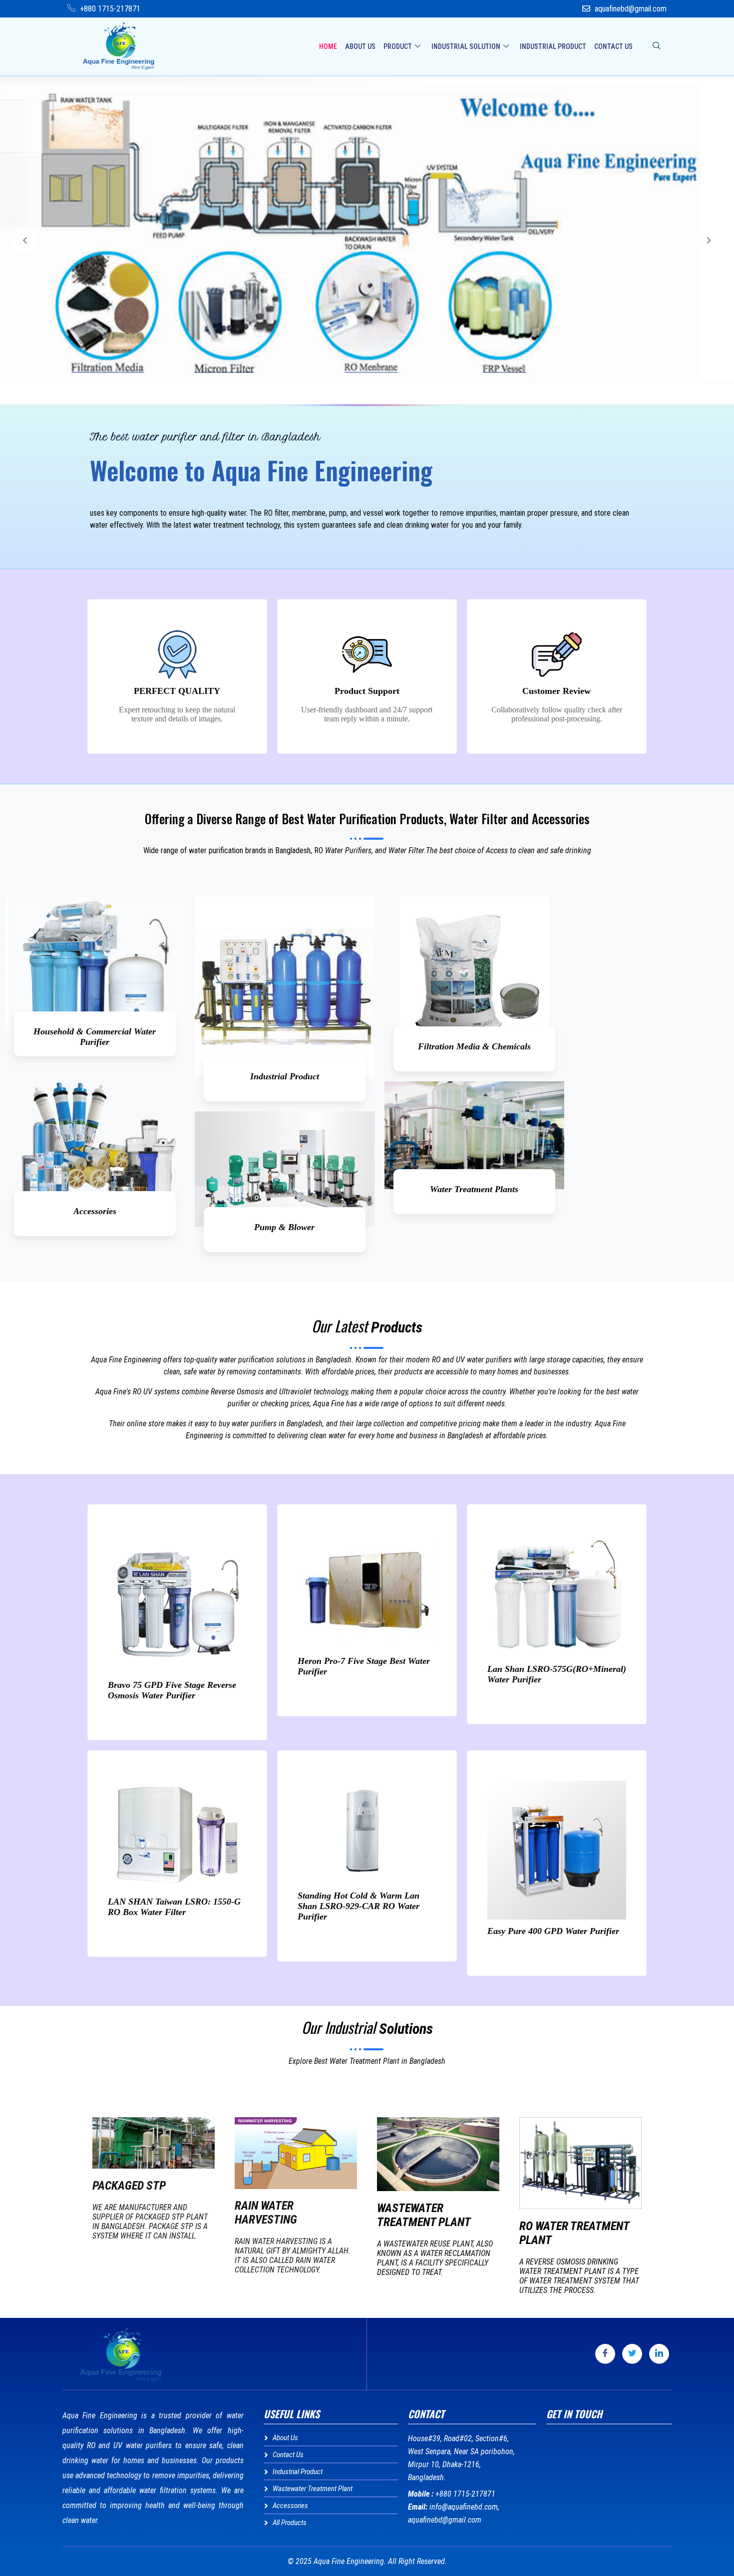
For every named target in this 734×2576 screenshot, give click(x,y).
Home (328, 46)
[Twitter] (632, 2354)
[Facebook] (605, 2354)
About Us (360, 46)
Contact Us (613, 46)
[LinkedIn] (659, 2354)
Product (398, 46)
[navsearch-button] (657, 46)
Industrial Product (553, 46)
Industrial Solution (466, 46)
